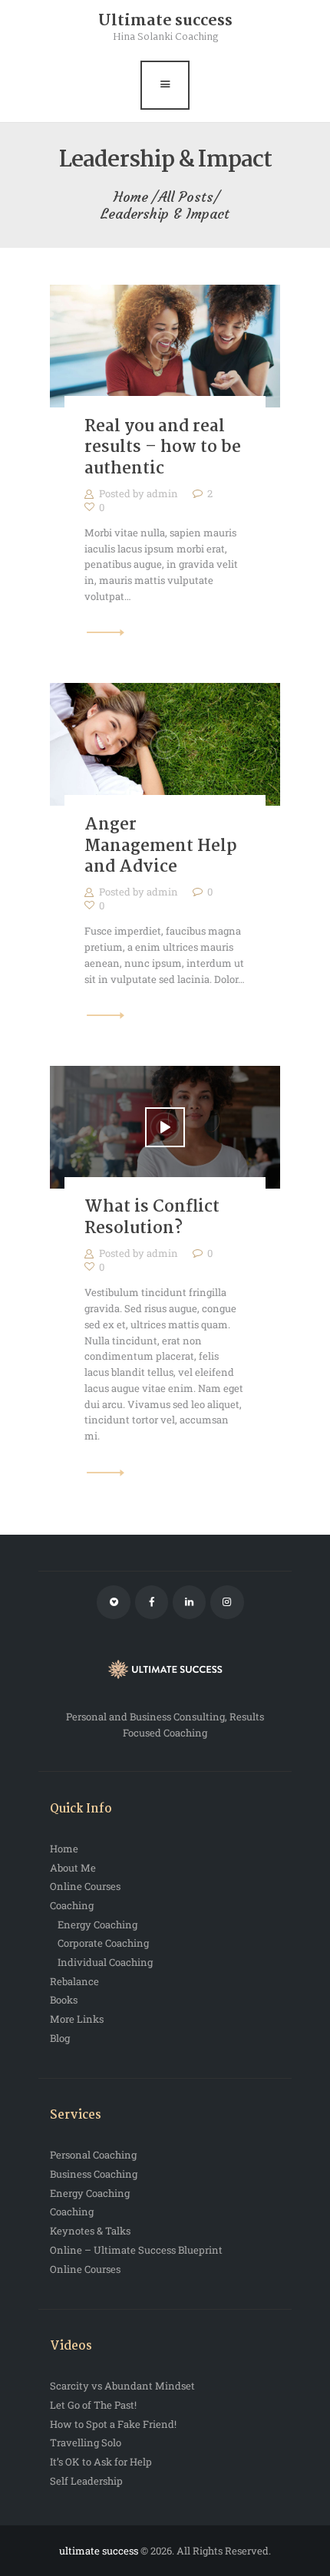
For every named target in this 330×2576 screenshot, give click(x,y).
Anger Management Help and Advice (161, 847)
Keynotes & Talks (90, 2231)
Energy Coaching (97, 1925)
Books (64, 2000)
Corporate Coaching (103, 1943)
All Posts (186, 197)
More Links (77, 2019)
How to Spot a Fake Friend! (113, 2424)
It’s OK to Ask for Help (101, 2462)
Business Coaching (94, 2174)
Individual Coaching (105, 1962)
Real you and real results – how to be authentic (163, 449)
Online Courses (85, 1886)
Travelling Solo (86, 2442)
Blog (60, 2038)
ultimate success (100, 2551)
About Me (73, 1868)
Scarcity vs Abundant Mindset (122, 2386)
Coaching (72, 1905)
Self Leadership (86, 2481)
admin (163, 493)
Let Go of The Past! (93, 2405)
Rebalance (74, 1981)
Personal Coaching (93, 2155)
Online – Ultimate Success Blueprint (136, 2250)
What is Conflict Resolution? (152, 1218)
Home (131, 197)
